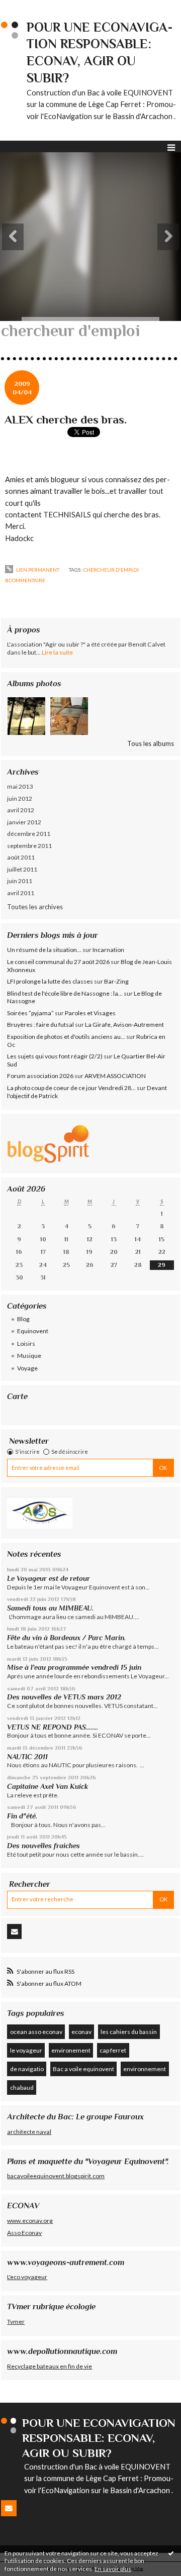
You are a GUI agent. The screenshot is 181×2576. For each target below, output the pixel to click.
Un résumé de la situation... (44, 950)
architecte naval (29, 2132)
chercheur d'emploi (111, 570)
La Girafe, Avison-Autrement (124, 1025)
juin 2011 (20, 881)
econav (81, 2032)
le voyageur (26, 2050)
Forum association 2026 (40, 1076)
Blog (23, 1319)
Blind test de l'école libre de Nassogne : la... (65, 993)
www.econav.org (30, 2221)
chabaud (22, 2087)
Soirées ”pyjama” (30, 1013)
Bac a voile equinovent (83, 2069)
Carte (17, 1396)
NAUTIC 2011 (27, 1757)
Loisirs (26, 1344)
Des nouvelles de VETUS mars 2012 (64, 1697)
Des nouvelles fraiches (43, 1846)
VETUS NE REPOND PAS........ (53, 1727)
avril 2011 (21, 893)
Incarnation (108, 950)
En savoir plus (113, 2569)
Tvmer (16, 2322)
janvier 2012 (24, 822)
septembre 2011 (29, 846)
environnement (145, 2069)
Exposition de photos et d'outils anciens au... (66, 1037)
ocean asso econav (36, 2032)
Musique (29, 1356)
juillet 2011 (22, 869)
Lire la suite (57, 652)
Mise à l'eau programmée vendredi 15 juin (74, 1667)
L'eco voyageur (27, 2277)
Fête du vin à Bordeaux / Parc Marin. (66, 1638)
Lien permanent (37, 570)
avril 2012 (21, 810)
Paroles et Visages (90, 1013)
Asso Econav (24, 2233)
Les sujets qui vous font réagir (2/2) (55, 1056)
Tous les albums (151, 743)
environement (71, 2050)
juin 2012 (20, 798)
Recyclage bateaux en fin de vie (50, 2366)
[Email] (14, 1931)
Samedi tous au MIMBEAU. (50, 1608)
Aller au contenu (28, 7)
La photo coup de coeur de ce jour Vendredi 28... (71, 1088)
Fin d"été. (22, 1816)
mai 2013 (20, 786)
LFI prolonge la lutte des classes (50, 981)
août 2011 (21, 857)
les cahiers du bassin (129, 2032)
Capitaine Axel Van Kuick (48, 1786)
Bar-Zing (116, 981)
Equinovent (33, 1331)
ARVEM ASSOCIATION (115, 1076)
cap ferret (113, 2050)
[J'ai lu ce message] (171, 2553)
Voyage (27, 1368)
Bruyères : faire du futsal (40, 1025)
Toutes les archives (35, 907)
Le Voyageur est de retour (49, 1578)
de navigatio (27, 2069)
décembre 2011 (29, 834)
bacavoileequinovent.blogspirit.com (56, 2176)
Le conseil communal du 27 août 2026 (58, 962)
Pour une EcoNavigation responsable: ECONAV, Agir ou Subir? (99, 2438)
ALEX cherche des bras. (66, 419)
